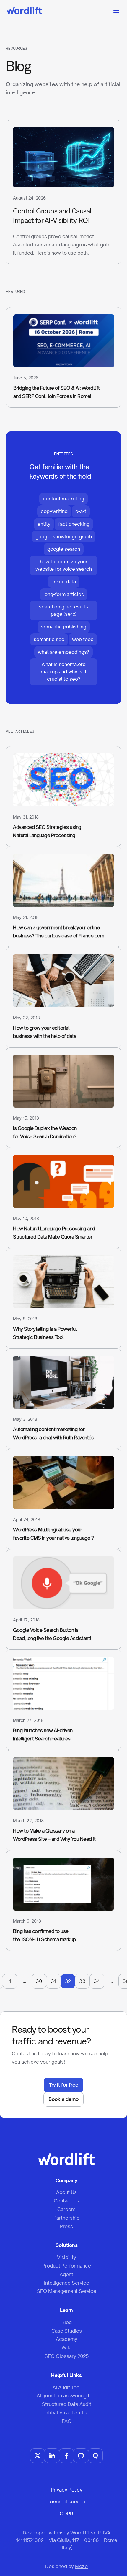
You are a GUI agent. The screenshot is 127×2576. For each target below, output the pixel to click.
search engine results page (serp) (63, 610)
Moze (81, 2566)
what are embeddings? (63, 652)
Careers (66, 2209)
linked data (64, 582)
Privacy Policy (67, 2490)
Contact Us (66, 2201)
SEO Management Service (67, 2291)
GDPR (66, 2514)
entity (44, 524)
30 (39, 1981)
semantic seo (49, 639)
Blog (67, 2322)
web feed (83, 639)
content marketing (63, 499)
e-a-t (81, 511)
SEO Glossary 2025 (67, 2356)
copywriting (54, 511)
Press (66, 2226)
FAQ (67, 2421)
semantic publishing (64, 627)
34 (97, 1981)
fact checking (74, 524)
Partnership (66, 2218)
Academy (67, 2339)
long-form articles (64, 594)
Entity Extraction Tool (67, 2413)
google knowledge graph (64, 537)
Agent (66, 2274)
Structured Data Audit (67, 2404)
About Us (66, 2192)
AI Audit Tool (67, 2387)
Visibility (67, 2257)
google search (64, 549)
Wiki (66, 2348)
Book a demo (63, 2099)
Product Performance (67, 2266)
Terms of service (66, 2502)
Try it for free (63, 2085)
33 (82, 1981)
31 (53, 1981)
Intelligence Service (67, 2283)
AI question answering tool (67, 2396)
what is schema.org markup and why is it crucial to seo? (64, 672)
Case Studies (67, 2331)
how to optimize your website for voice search (64, 565)
